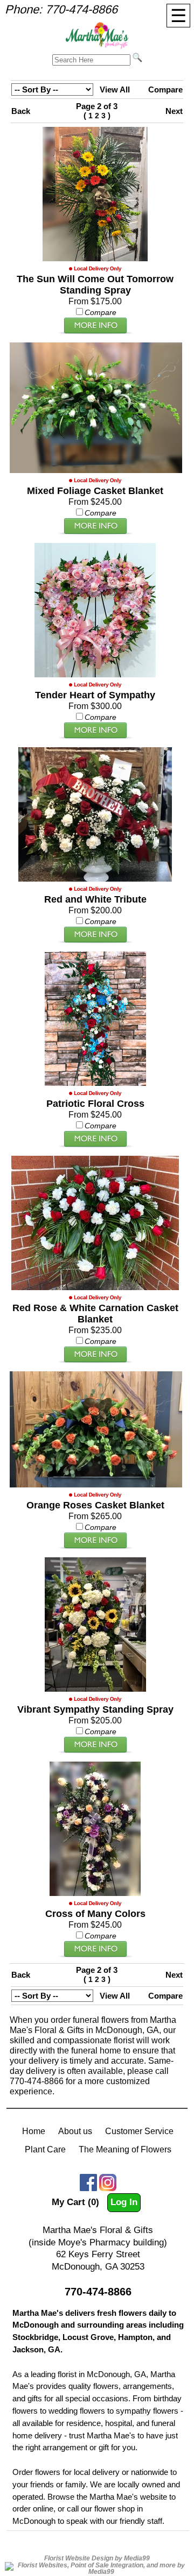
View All (115, 90)
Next (174, 111)
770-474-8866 (81, 9)
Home (34, 2131)
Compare (165, 90)
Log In (124, 2202)
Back (21, 111)
